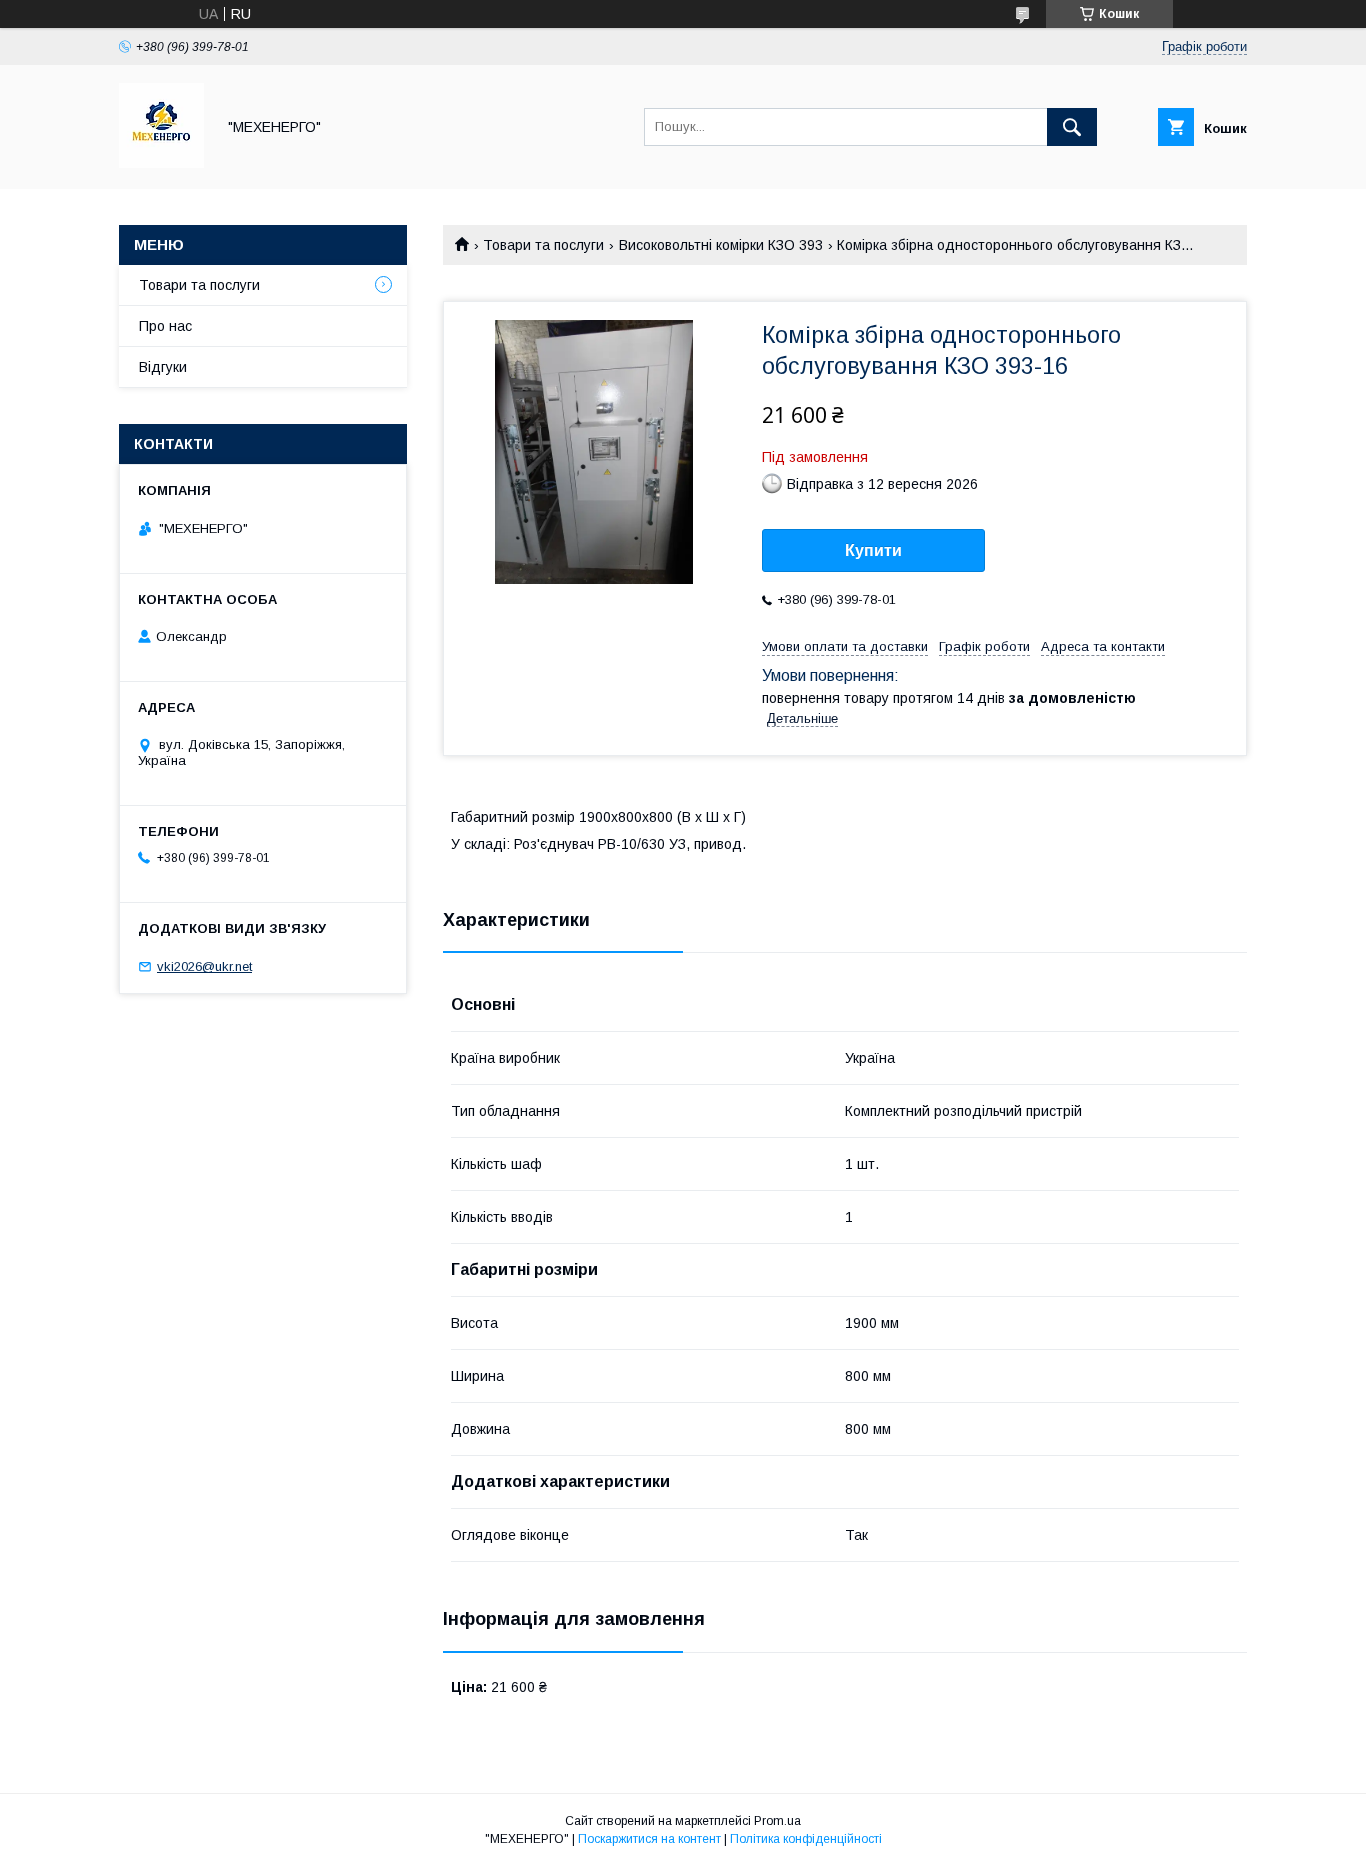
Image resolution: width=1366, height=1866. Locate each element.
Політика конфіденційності (806, 1839)
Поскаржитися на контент (649, 1839)
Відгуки (163, 367)
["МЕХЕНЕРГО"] (161, 163)
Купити (873, 550)
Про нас (165, 326)
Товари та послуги (543, 245)
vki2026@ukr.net (204, 966)
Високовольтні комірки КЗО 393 (721, 245)
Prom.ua (777, 1821)
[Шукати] (1072, 127)
